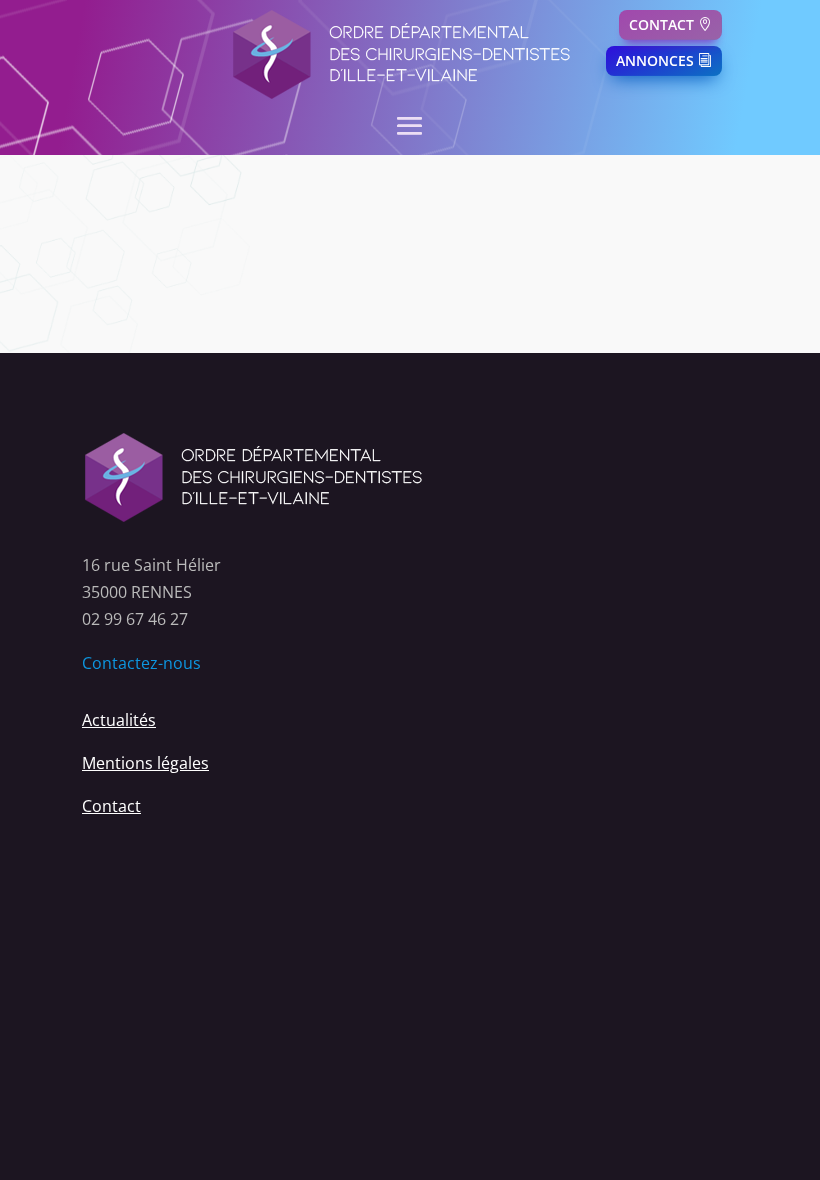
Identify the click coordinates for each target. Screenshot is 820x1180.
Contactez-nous (141, 663)
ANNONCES (655, 60)
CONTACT (661, 24)
